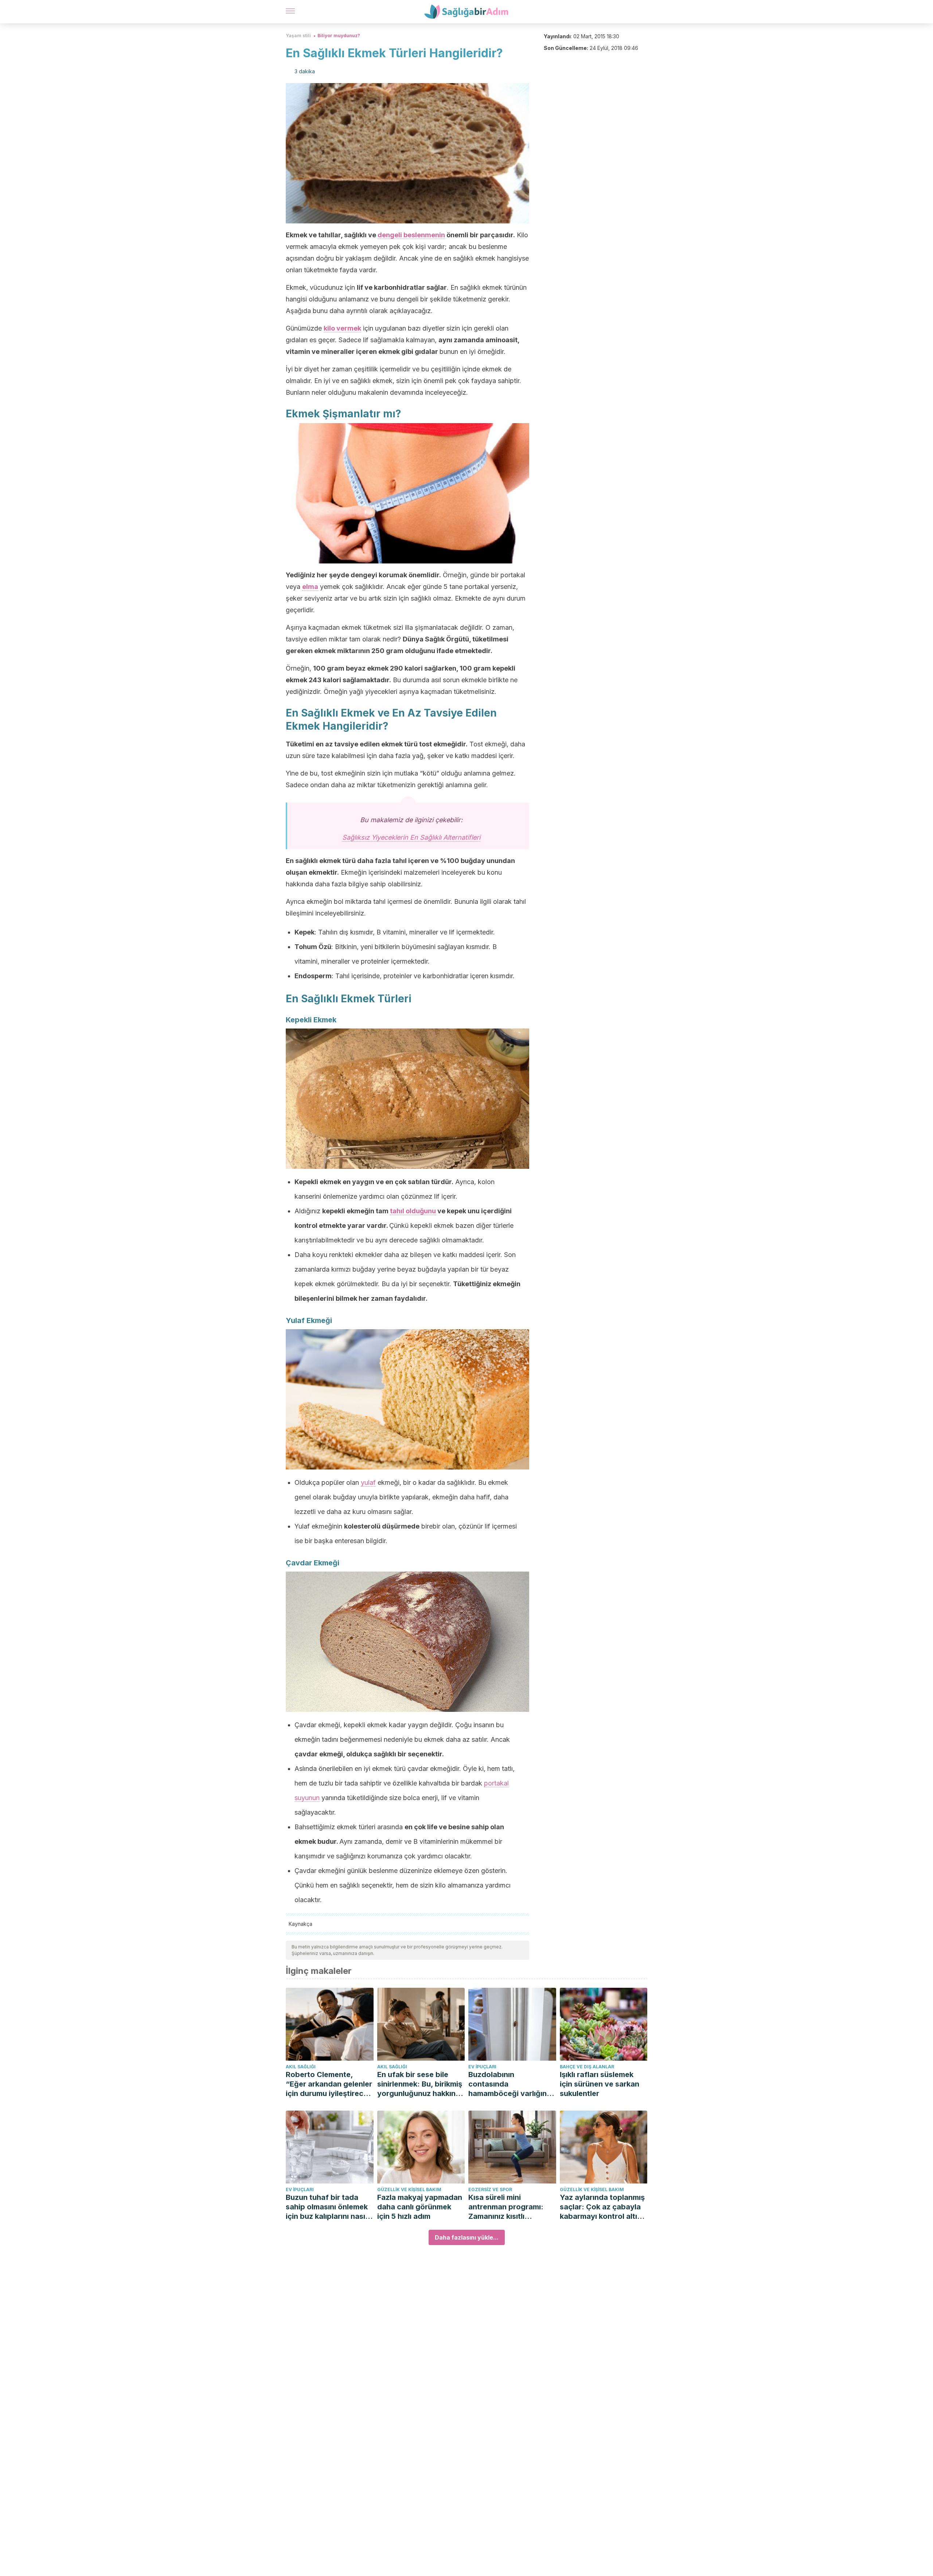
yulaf (368, 1482)
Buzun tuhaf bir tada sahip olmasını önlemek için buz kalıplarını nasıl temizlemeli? (327, 2207)
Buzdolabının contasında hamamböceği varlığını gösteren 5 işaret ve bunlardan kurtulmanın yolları (508, 2084)
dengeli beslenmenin (411, 235)
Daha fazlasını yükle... (467, 2237)
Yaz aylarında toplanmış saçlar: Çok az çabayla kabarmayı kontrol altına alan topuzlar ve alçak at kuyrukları (603, 2207)
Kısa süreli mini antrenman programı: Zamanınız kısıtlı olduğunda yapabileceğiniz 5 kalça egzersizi (510, 2207)
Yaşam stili (298, 36)
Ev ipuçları (482, 2067)
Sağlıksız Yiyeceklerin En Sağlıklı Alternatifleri (411, 837)
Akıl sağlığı (301, 2067)
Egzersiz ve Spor (490, 2189)
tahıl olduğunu (413, 1211)
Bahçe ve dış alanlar (587, 2067)
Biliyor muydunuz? (339, 36)
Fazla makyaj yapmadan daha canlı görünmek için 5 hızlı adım (420, 2207)
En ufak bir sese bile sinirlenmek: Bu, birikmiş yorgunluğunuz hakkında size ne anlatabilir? (421, 2084)
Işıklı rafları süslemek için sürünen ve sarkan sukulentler (600, 2084)
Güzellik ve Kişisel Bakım (409, 2189)
